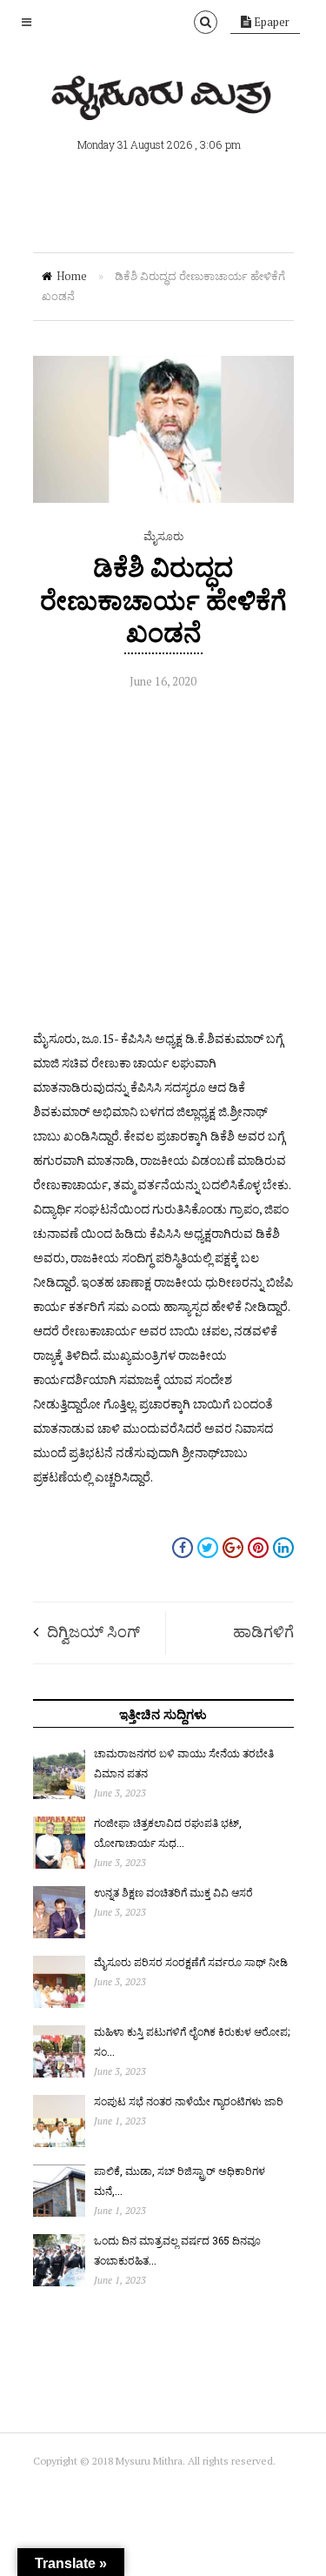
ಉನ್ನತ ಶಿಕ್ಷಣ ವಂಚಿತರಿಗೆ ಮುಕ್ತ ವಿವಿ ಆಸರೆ (173, 1892)
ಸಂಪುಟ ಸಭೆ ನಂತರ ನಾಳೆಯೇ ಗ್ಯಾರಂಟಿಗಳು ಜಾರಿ (189, 2101)
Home (72, 276)
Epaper (270, 22)
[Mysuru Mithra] (163, 100)
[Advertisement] (163, 863)
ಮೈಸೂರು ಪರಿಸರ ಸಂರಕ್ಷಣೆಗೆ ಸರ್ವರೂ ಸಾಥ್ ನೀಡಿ (191, 1962)
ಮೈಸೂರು (163, 536)
